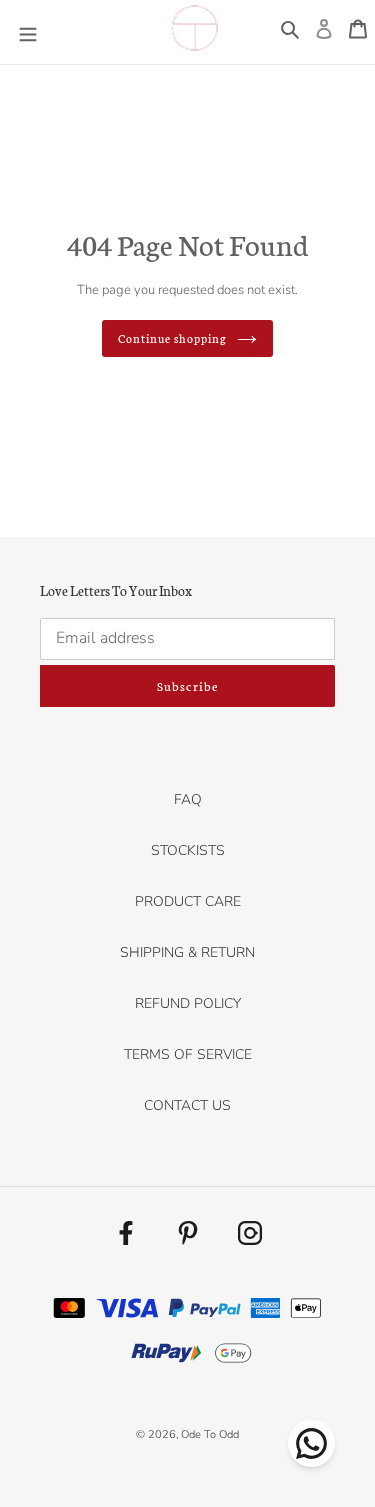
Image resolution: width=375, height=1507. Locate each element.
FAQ (188, 799)
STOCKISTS (188, 850)
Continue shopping (173, 338)
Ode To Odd (210, 1434)
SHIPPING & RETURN (187, 952)
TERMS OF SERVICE (188, 1054)
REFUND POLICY (188, 1003)
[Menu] (28, 32)
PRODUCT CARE (188, 901)
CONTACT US (187, 1105)
